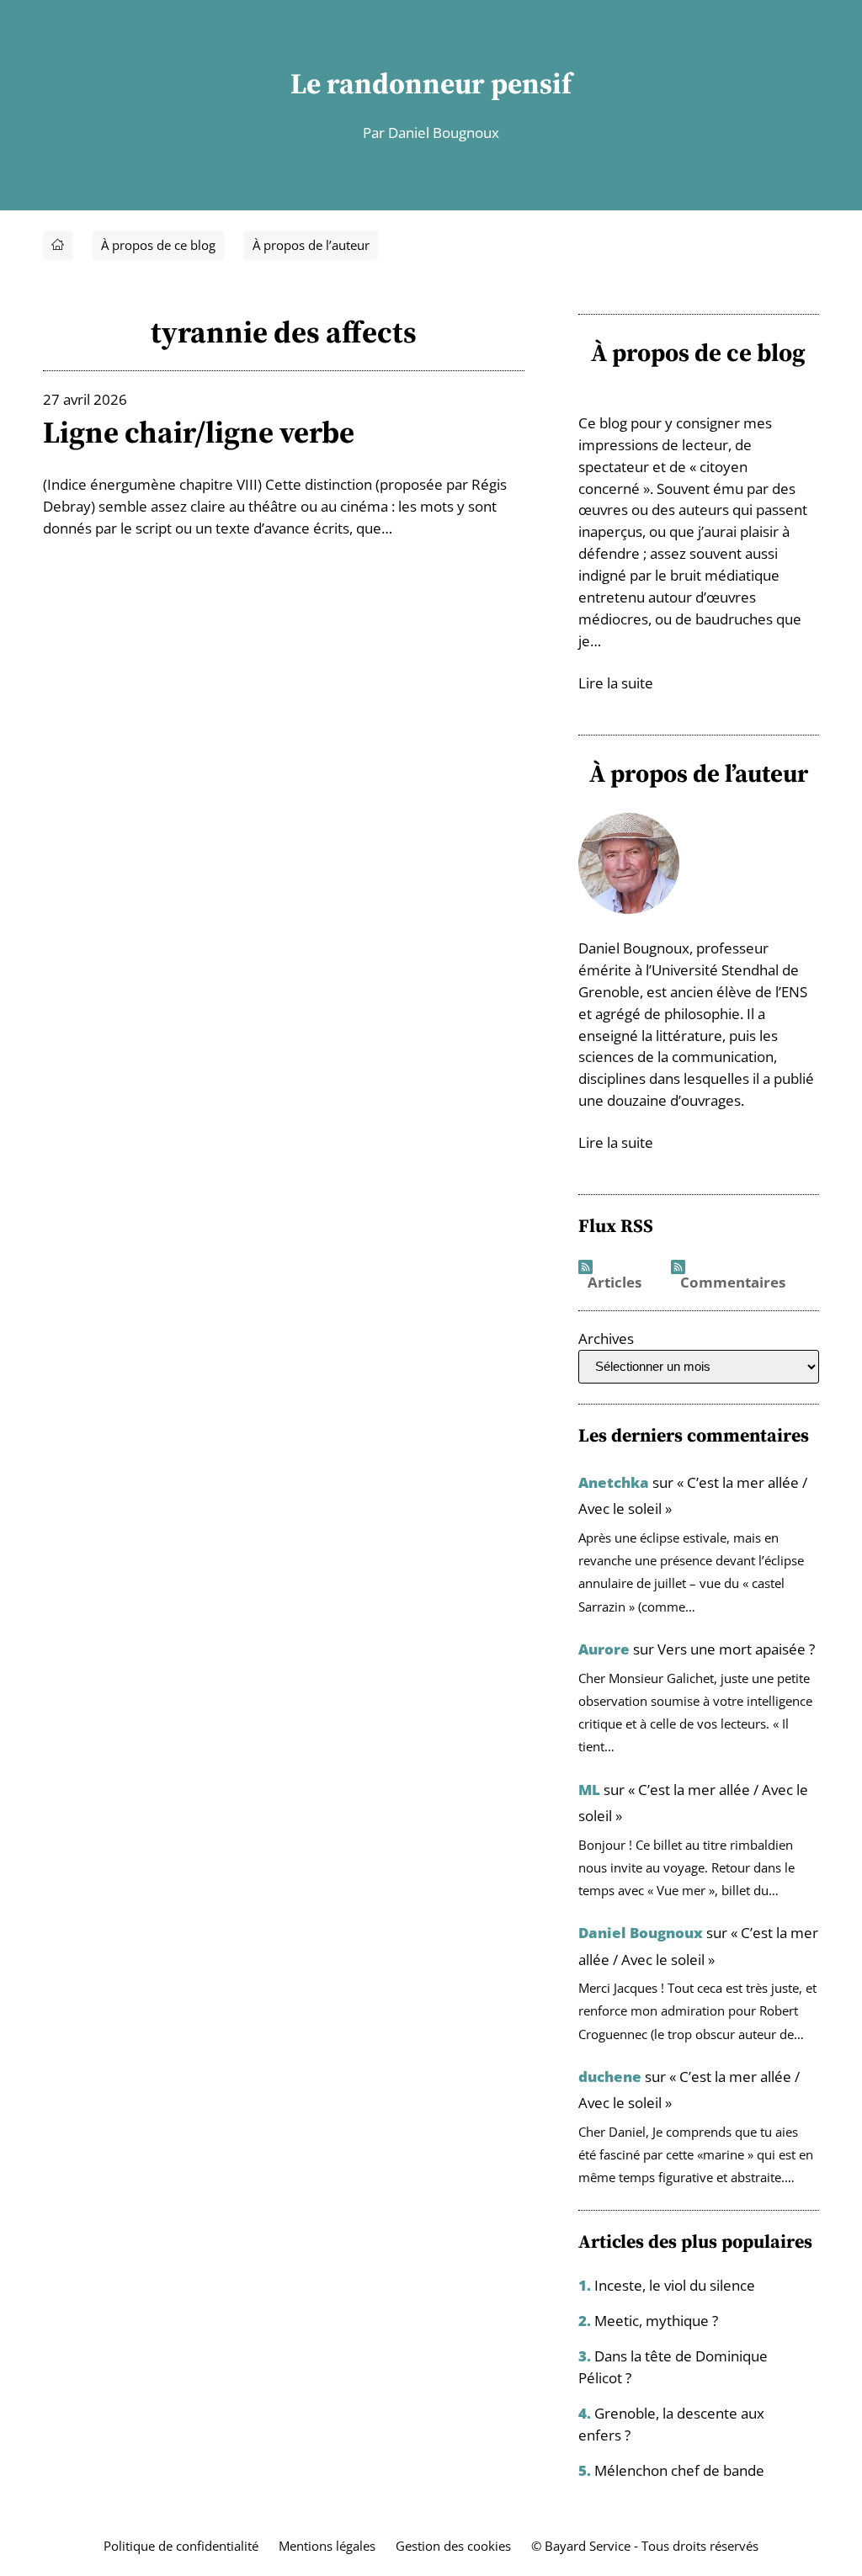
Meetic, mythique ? (656, 2321)
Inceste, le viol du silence (675, 2285)
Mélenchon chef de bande (679, 2470)
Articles (615, 1282)
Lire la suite (616, 683)
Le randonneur (388, 83)
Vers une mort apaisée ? (736, 1649)
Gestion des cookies (453, 2546)
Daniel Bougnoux (641, 1933)
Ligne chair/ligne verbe (199, 432)
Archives (606, 1338)
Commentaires (733, 1282)
